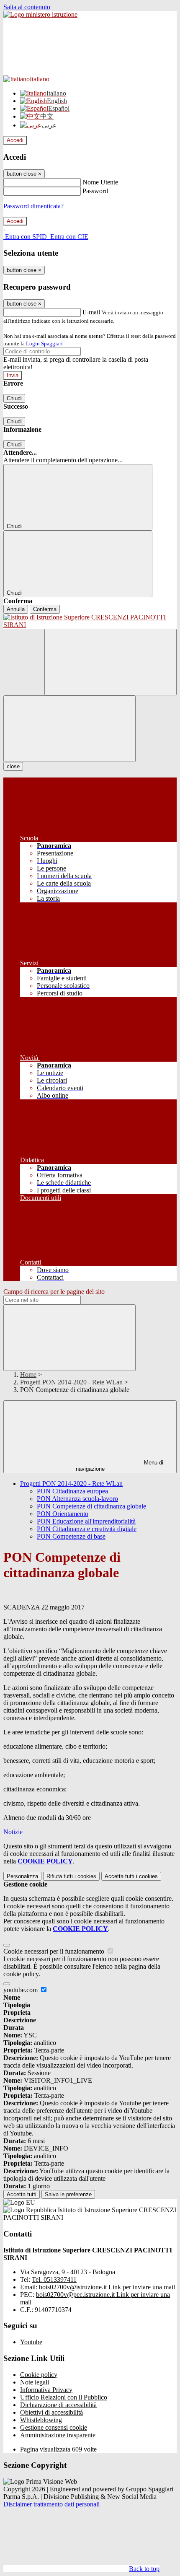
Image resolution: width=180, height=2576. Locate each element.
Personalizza (22, 1876)
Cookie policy (39, 2375)
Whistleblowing (41, 2420)
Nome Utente (100, 182)
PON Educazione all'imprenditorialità (86, 1521)
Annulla (16, 609)
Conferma (45, 609)
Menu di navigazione (120, 1466)
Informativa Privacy (46, 2390)
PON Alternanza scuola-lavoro (77, 1499)
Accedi (15, 140)
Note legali (35, 2382)
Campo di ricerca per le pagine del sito (54, 1292)
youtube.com (21, 1990)
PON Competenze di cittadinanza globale (91, 1506)
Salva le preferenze (68, 2194)
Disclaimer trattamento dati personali (51, 2504)
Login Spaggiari (44, 343)
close (13, 766)
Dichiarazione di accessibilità (58, 2405)
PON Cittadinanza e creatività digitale (87, 1529)
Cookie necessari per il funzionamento (55, 1951)
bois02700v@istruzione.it (107, 2287)
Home (28, 1375)
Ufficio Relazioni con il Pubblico (64, 2397)
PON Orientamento (63, 1514)
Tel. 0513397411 (54, 2279)
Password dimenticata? (33, 206)
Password (95, 191)
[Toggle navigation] (69, 729)
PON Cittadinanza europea (72, 1491)
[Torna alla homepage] (90, 621)
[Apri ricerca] (111, 662)
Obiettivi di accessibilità (51, 2412)
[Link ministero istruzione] (40, 14)
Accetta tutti (131, 1876)
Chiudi (14, 398)
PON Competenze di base (71, 1536)
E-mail (91, 312)
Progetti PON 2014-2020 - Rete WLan (71, 1382)
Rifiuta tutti (71, 1876)
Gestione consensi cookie (54, 2427)
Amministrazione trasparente (58, 2435)
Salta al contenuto (27, 7)
